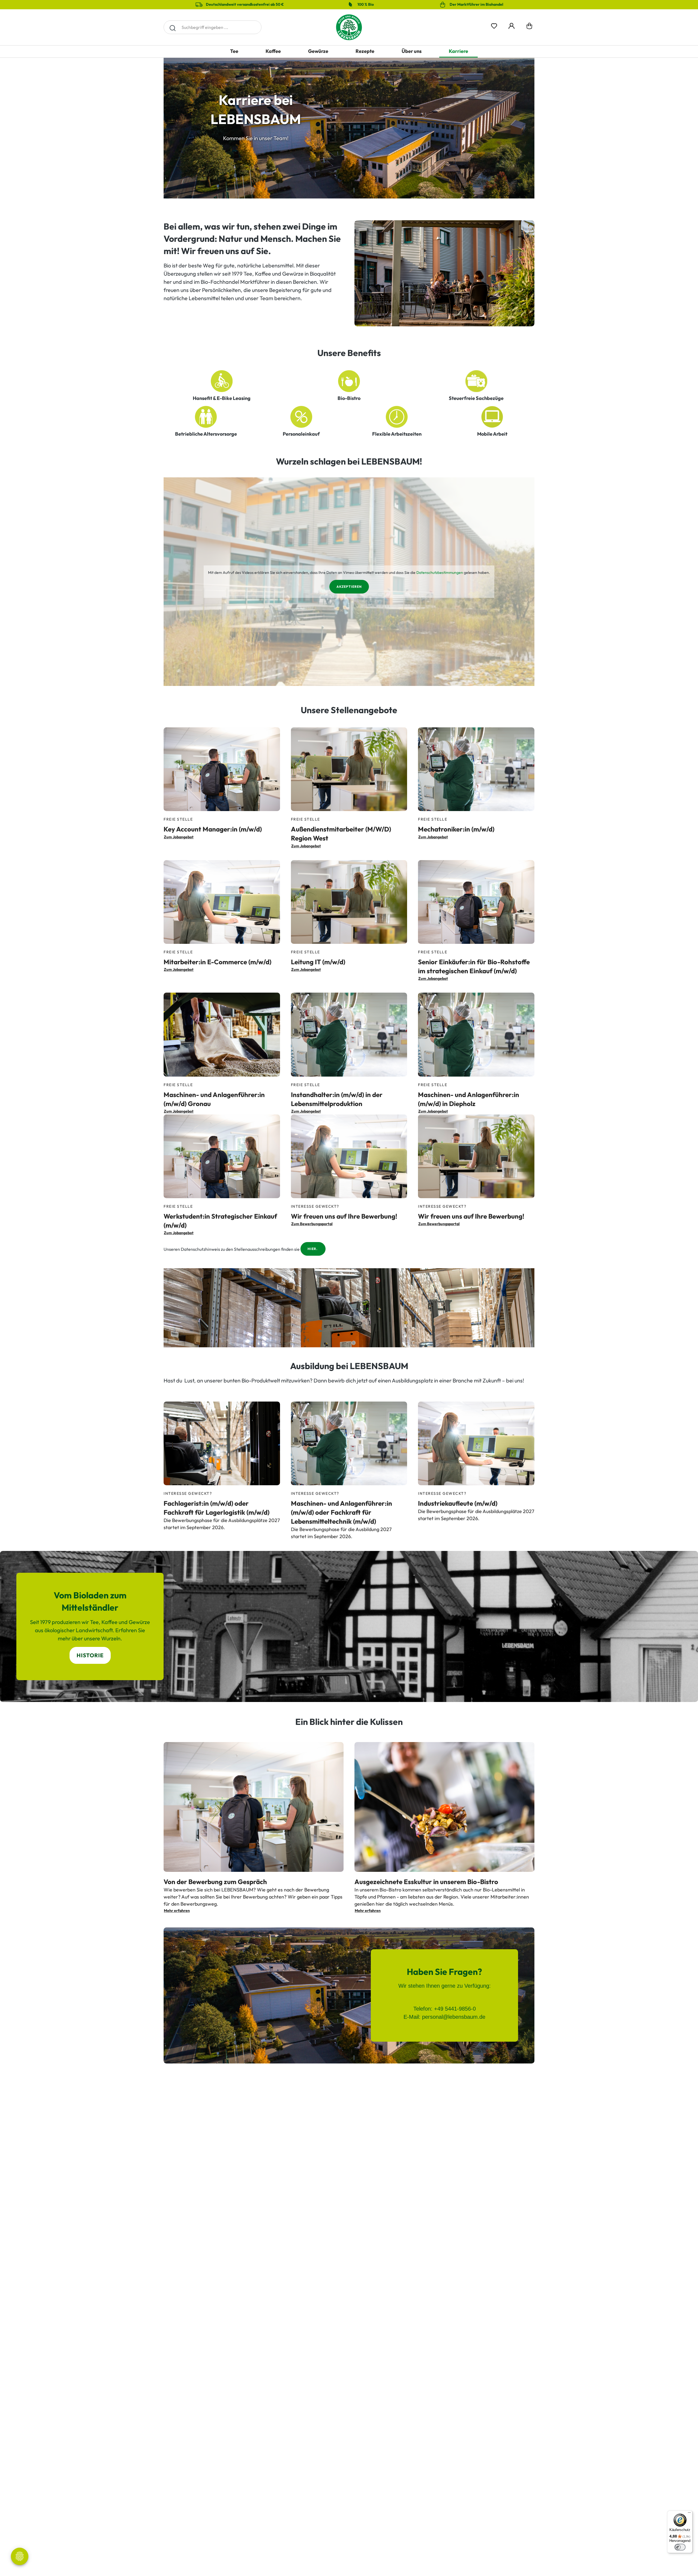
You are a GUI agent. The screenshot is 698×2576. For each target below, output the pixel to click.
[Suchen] (172, 27)
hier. (313, 1249)
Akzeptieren (349, 587)
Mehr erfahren (177, 1911)
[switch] (680, 2547)
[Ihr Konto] (512, 25)
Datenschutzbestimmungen (440, 573)
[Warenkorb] (529, 27)
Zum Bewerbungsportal (312, 1224)
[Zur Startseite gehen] (349, 27)
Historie (90, 1655)
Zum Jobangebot (179, 837)
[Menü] (689, 2514)
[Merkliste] (494, 25)
